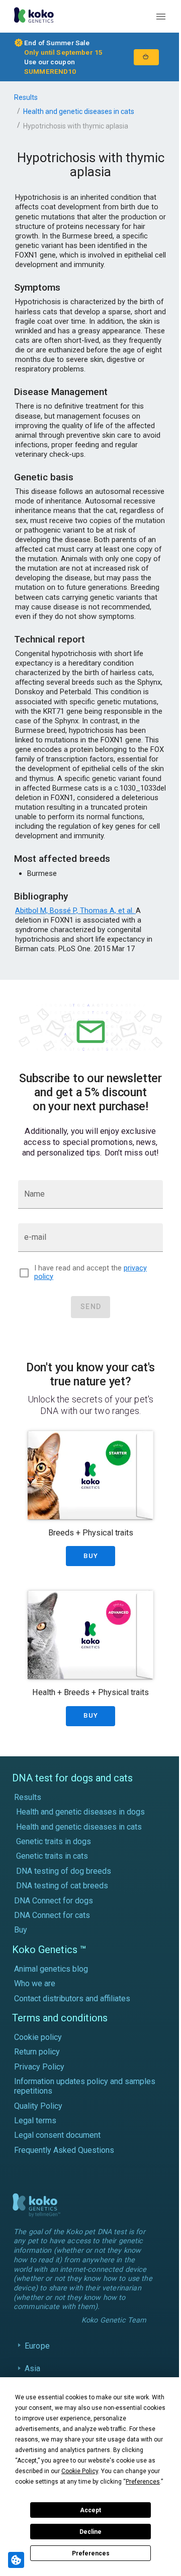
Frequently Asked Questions (64, 2150)
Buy (21, 1930)
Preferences (91, 2553)
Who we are (35, 1983)
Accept (90, 2510)
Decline (90, 2532)
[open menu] (161, 17)
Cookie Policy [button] (80, 2471)
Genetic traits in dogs (54, 1841)
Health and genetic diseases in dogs (80, 1812)
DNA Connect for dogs (54, 1901)
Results (26, 97)
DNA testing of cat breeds (62, 1886)
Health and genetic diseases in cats (79, 111)
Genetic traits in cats (52, 1856)
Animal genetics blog (51, 1969)
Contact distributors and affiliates (72, 1999)
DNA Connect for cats (52, 1915)
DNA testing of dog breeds (64, 1871)
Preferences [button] (143, 2482)
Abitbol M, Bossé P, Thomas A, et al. (75, 911)
